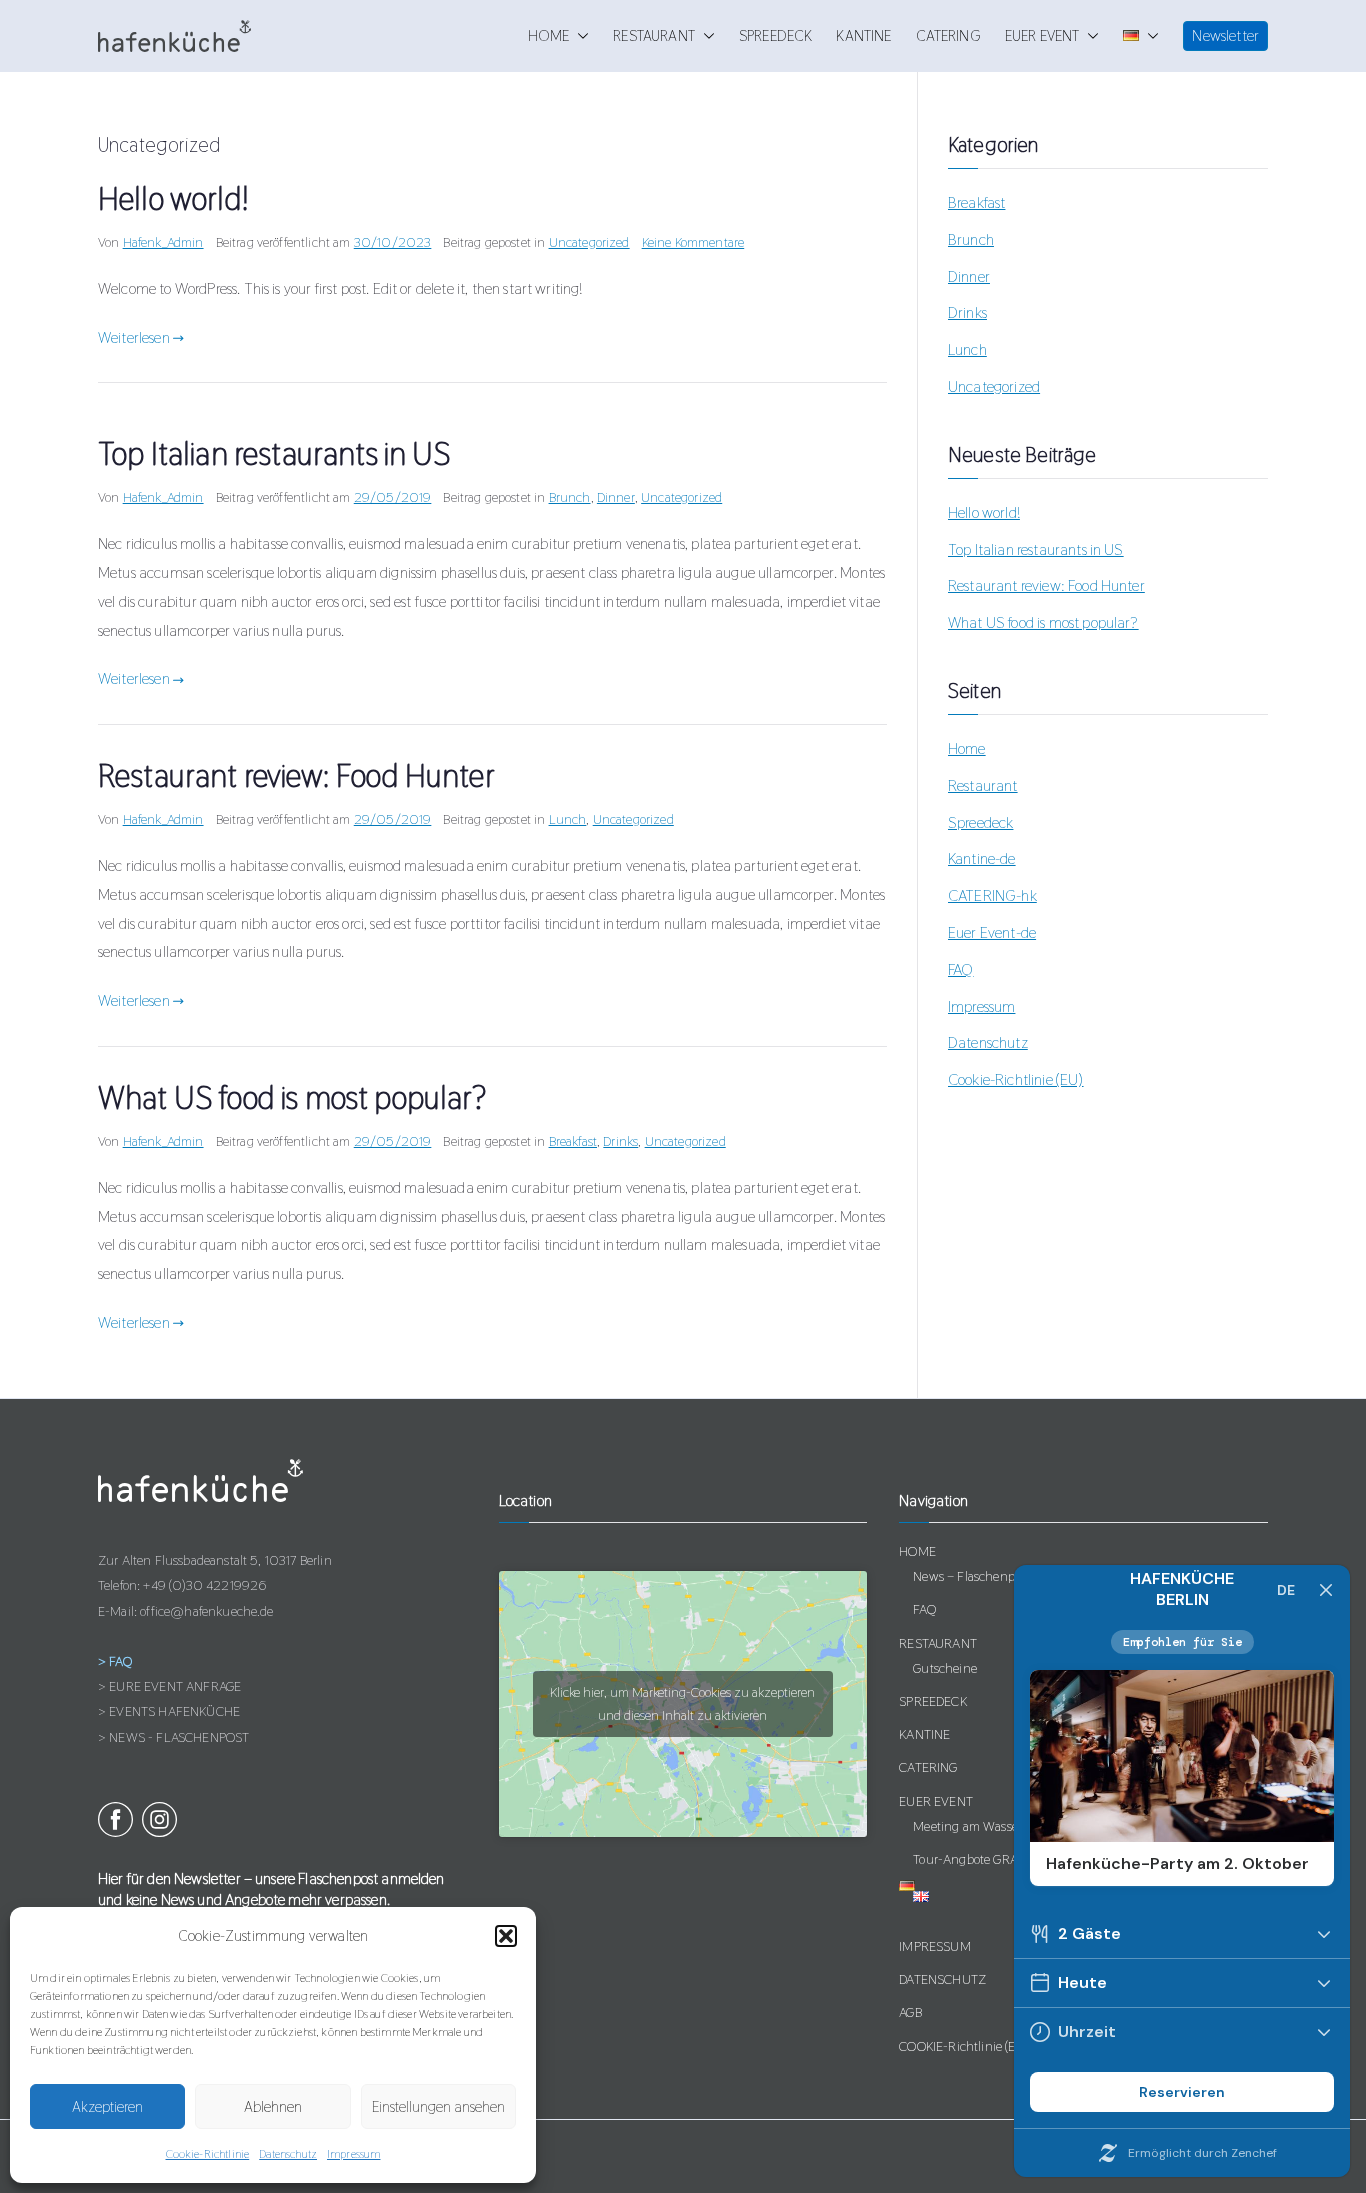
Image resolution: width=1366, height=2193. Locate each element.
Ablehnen (273, 2106)
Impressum (353, 2154)
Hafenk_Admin (163, 242)
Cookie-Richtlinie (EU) (1016, 1079)
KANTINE (863, 36)
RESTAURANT (654, 36)
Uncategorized (589, 242)
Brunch (570, 497)
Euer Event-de (992, 932)
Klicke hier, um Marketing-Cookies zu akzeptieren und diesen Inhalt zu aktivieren (682, 1703)
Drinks (620, 1141)
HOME (549, 36)
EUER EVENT (1042, 36)
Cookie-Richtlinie (208, 2154)
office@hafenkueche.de (206, 1611)
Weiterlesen (134, 337)
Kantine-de (982, 858)
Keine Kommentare (693, 242)
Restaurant (983, 785)
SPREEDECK (775, 36)
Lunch (568, 819)
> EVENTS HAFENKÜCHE (169, 1711)
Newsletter (1225, 35)
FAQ (960, 969)
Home (967, 748)
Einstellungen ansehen (438, 2106)
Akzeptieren (107, 2106)
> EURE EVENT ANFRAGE (169, 1686)
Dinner (616, 497)
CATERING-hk (992, 895)
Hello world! (173, 198)
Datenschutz (288, 2154)
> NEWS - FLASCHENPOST (173, 1737)
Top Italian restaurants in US (274, 453)
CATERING (948, 36)
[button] (506, 1936)
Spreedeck (980, 822)
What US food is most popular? (292, 1097)
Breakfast (573, 1141)
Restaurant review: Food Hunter (296, 775)
